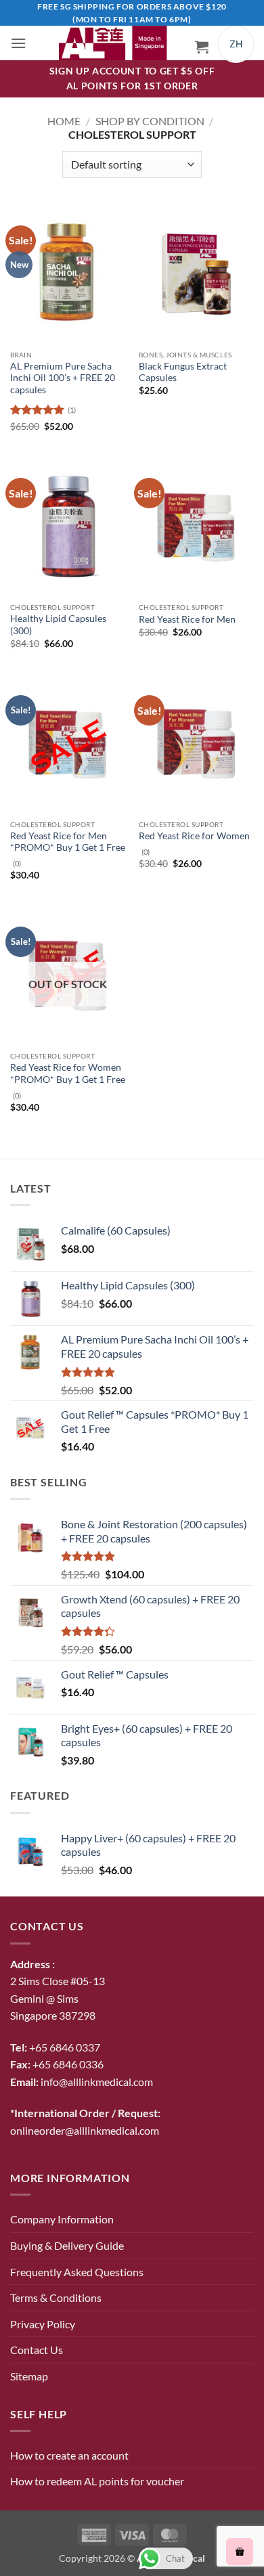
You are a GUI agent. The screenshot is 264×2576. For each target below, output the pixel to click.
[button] (18, 43)
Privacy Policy (43, 2324)
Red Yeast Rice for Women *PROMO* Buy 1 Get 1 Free (68, 1073)
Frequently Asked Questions (77, 2272)
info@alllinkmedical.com (97, 2082)
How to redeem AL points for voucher (97, 2481)
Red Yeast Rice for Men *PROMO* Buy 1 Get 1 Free (68, 842)
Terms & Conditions (56, 2297)
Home (64, 121)
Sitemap (29, 2376)
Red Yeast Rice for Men (187, 619)
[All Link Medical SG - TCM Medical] (117, 43)
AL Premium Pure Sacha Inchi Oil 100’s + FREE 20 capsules (63, 378)
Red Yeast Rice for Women (194, 836)
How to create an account (69, 2455)
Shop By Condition (150, 121)
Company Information (62, 2219)
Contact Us (37, 2350)
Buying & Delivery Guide (67, 2245)
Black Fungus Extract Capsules (183, 372)
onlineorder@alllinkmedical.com (85, 2130)
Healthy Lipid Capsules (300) (58, 625)
